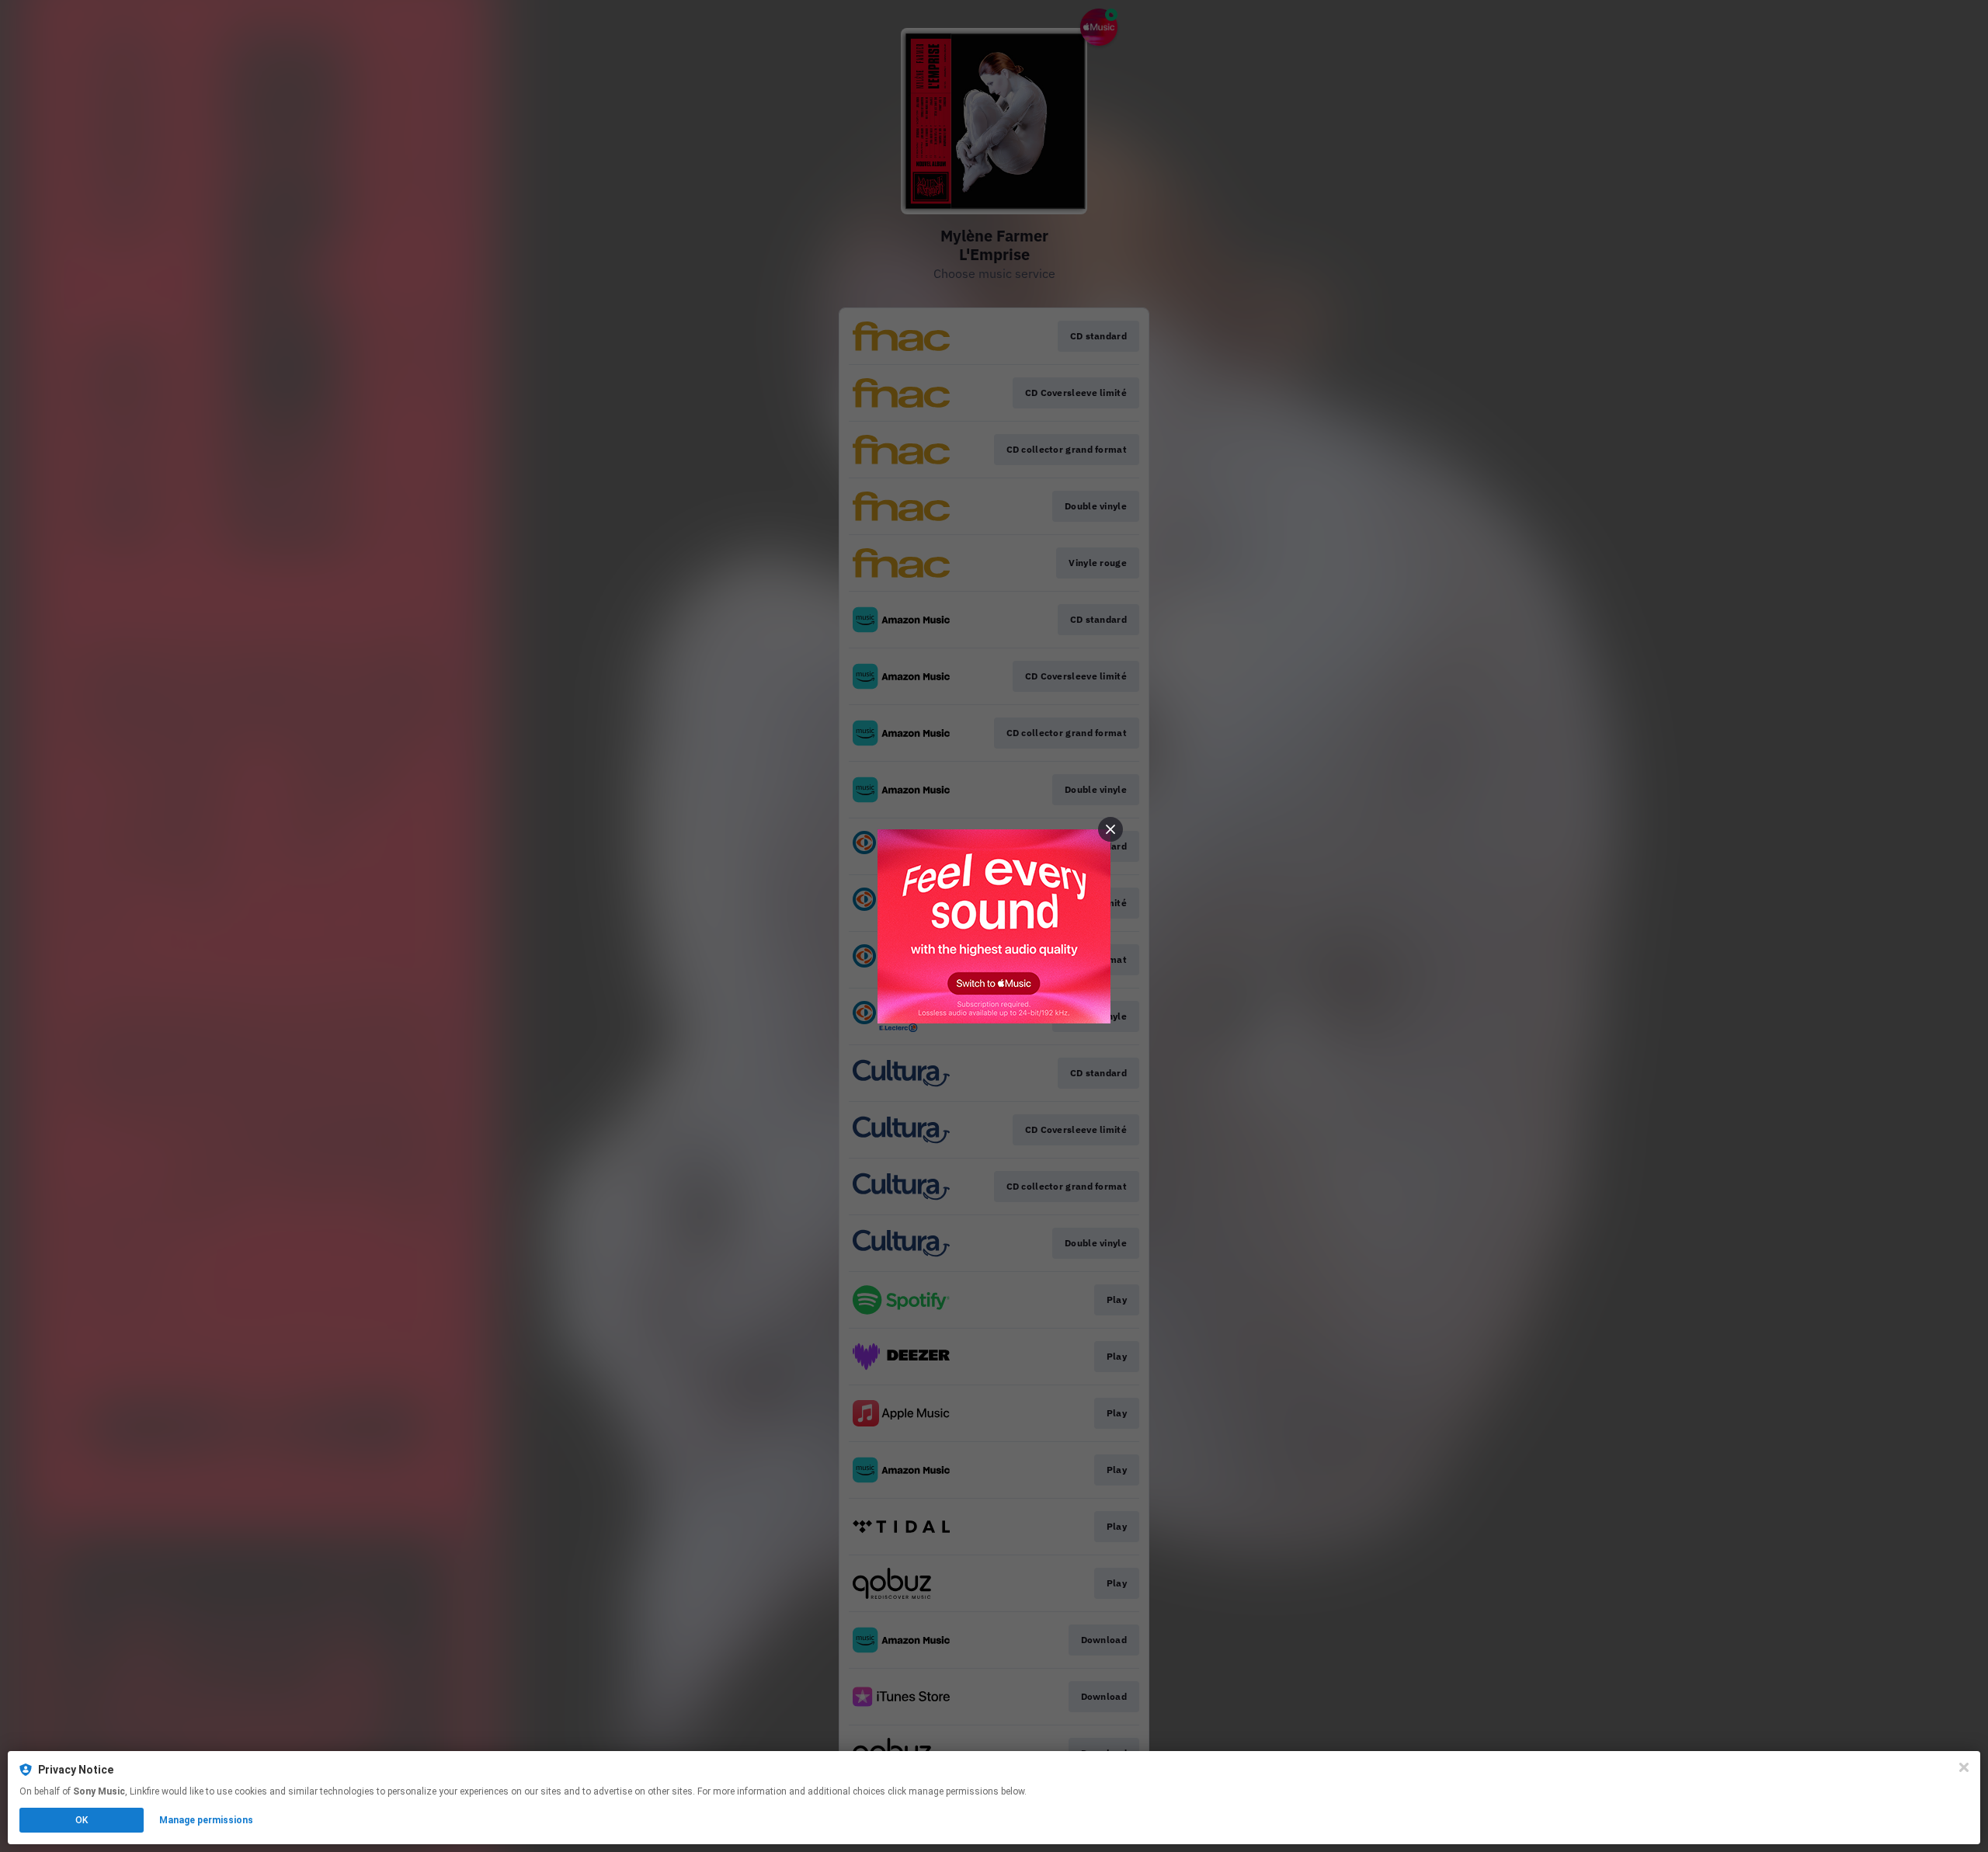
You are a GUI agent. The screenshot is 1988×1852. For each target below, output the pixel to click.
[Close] (1964, 1767)
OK (82, 1820)
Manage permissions (206, 1820)
